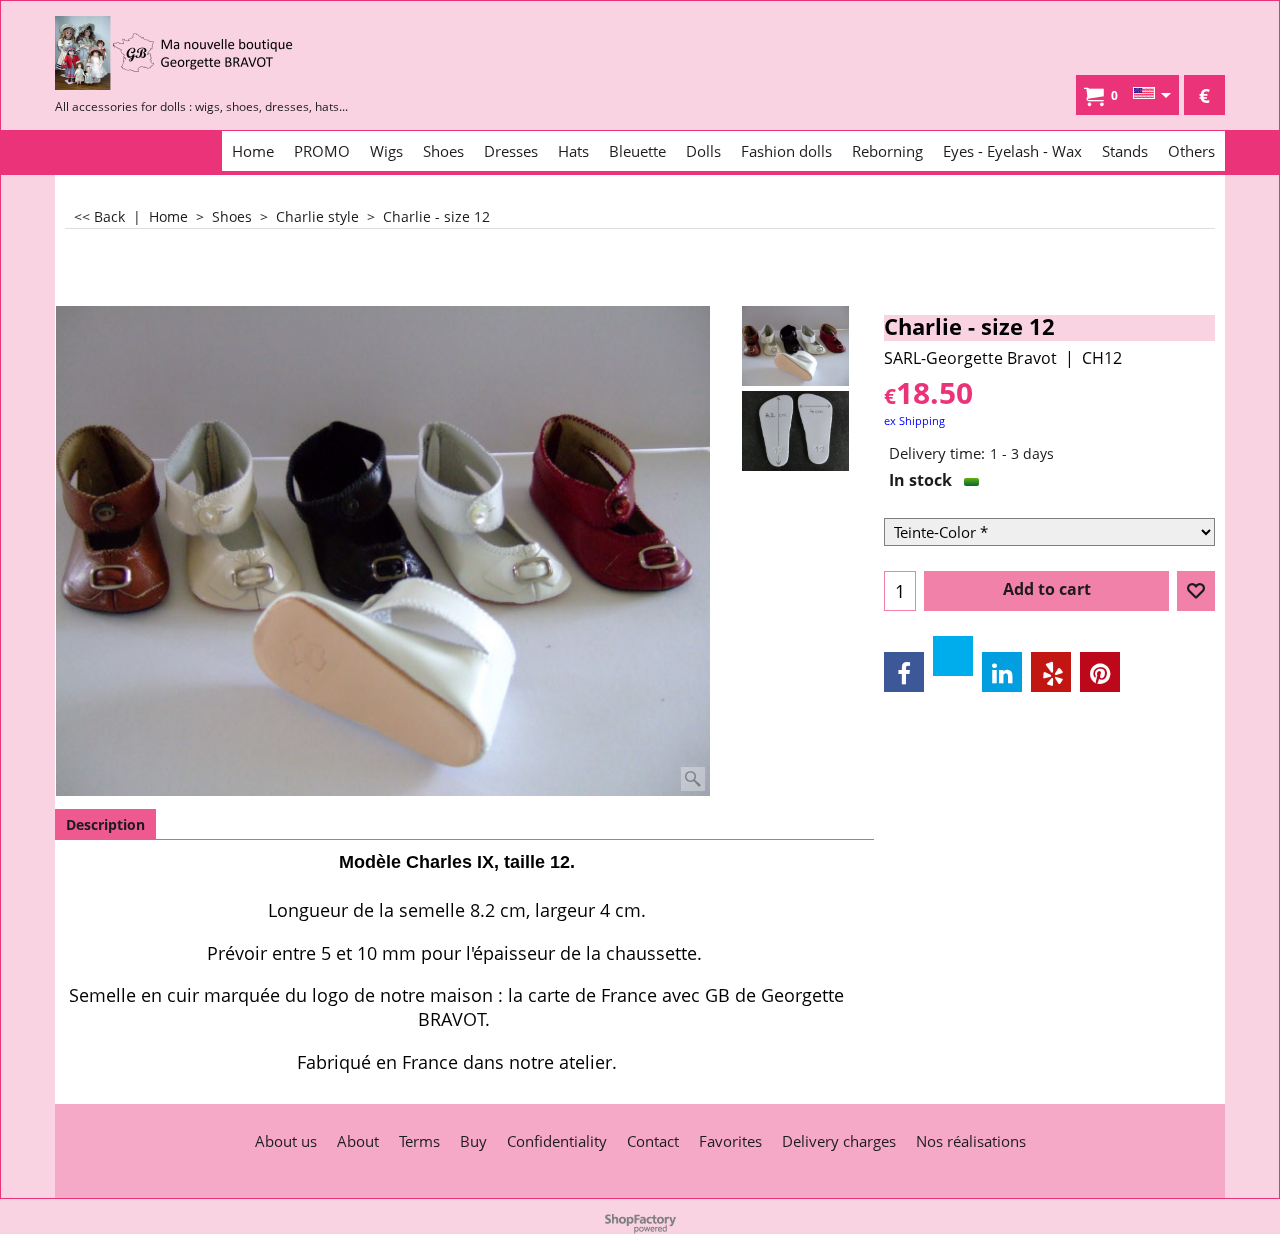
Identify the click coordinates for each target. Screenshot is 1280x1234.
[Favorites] (1196, 591)
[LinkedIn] (1002, 672)
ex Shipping (914, 420)
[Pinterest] (1100, 672)
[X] (953, 656)
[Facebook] (904, 672)
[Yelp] (1051, 672)
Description (105, 824)
